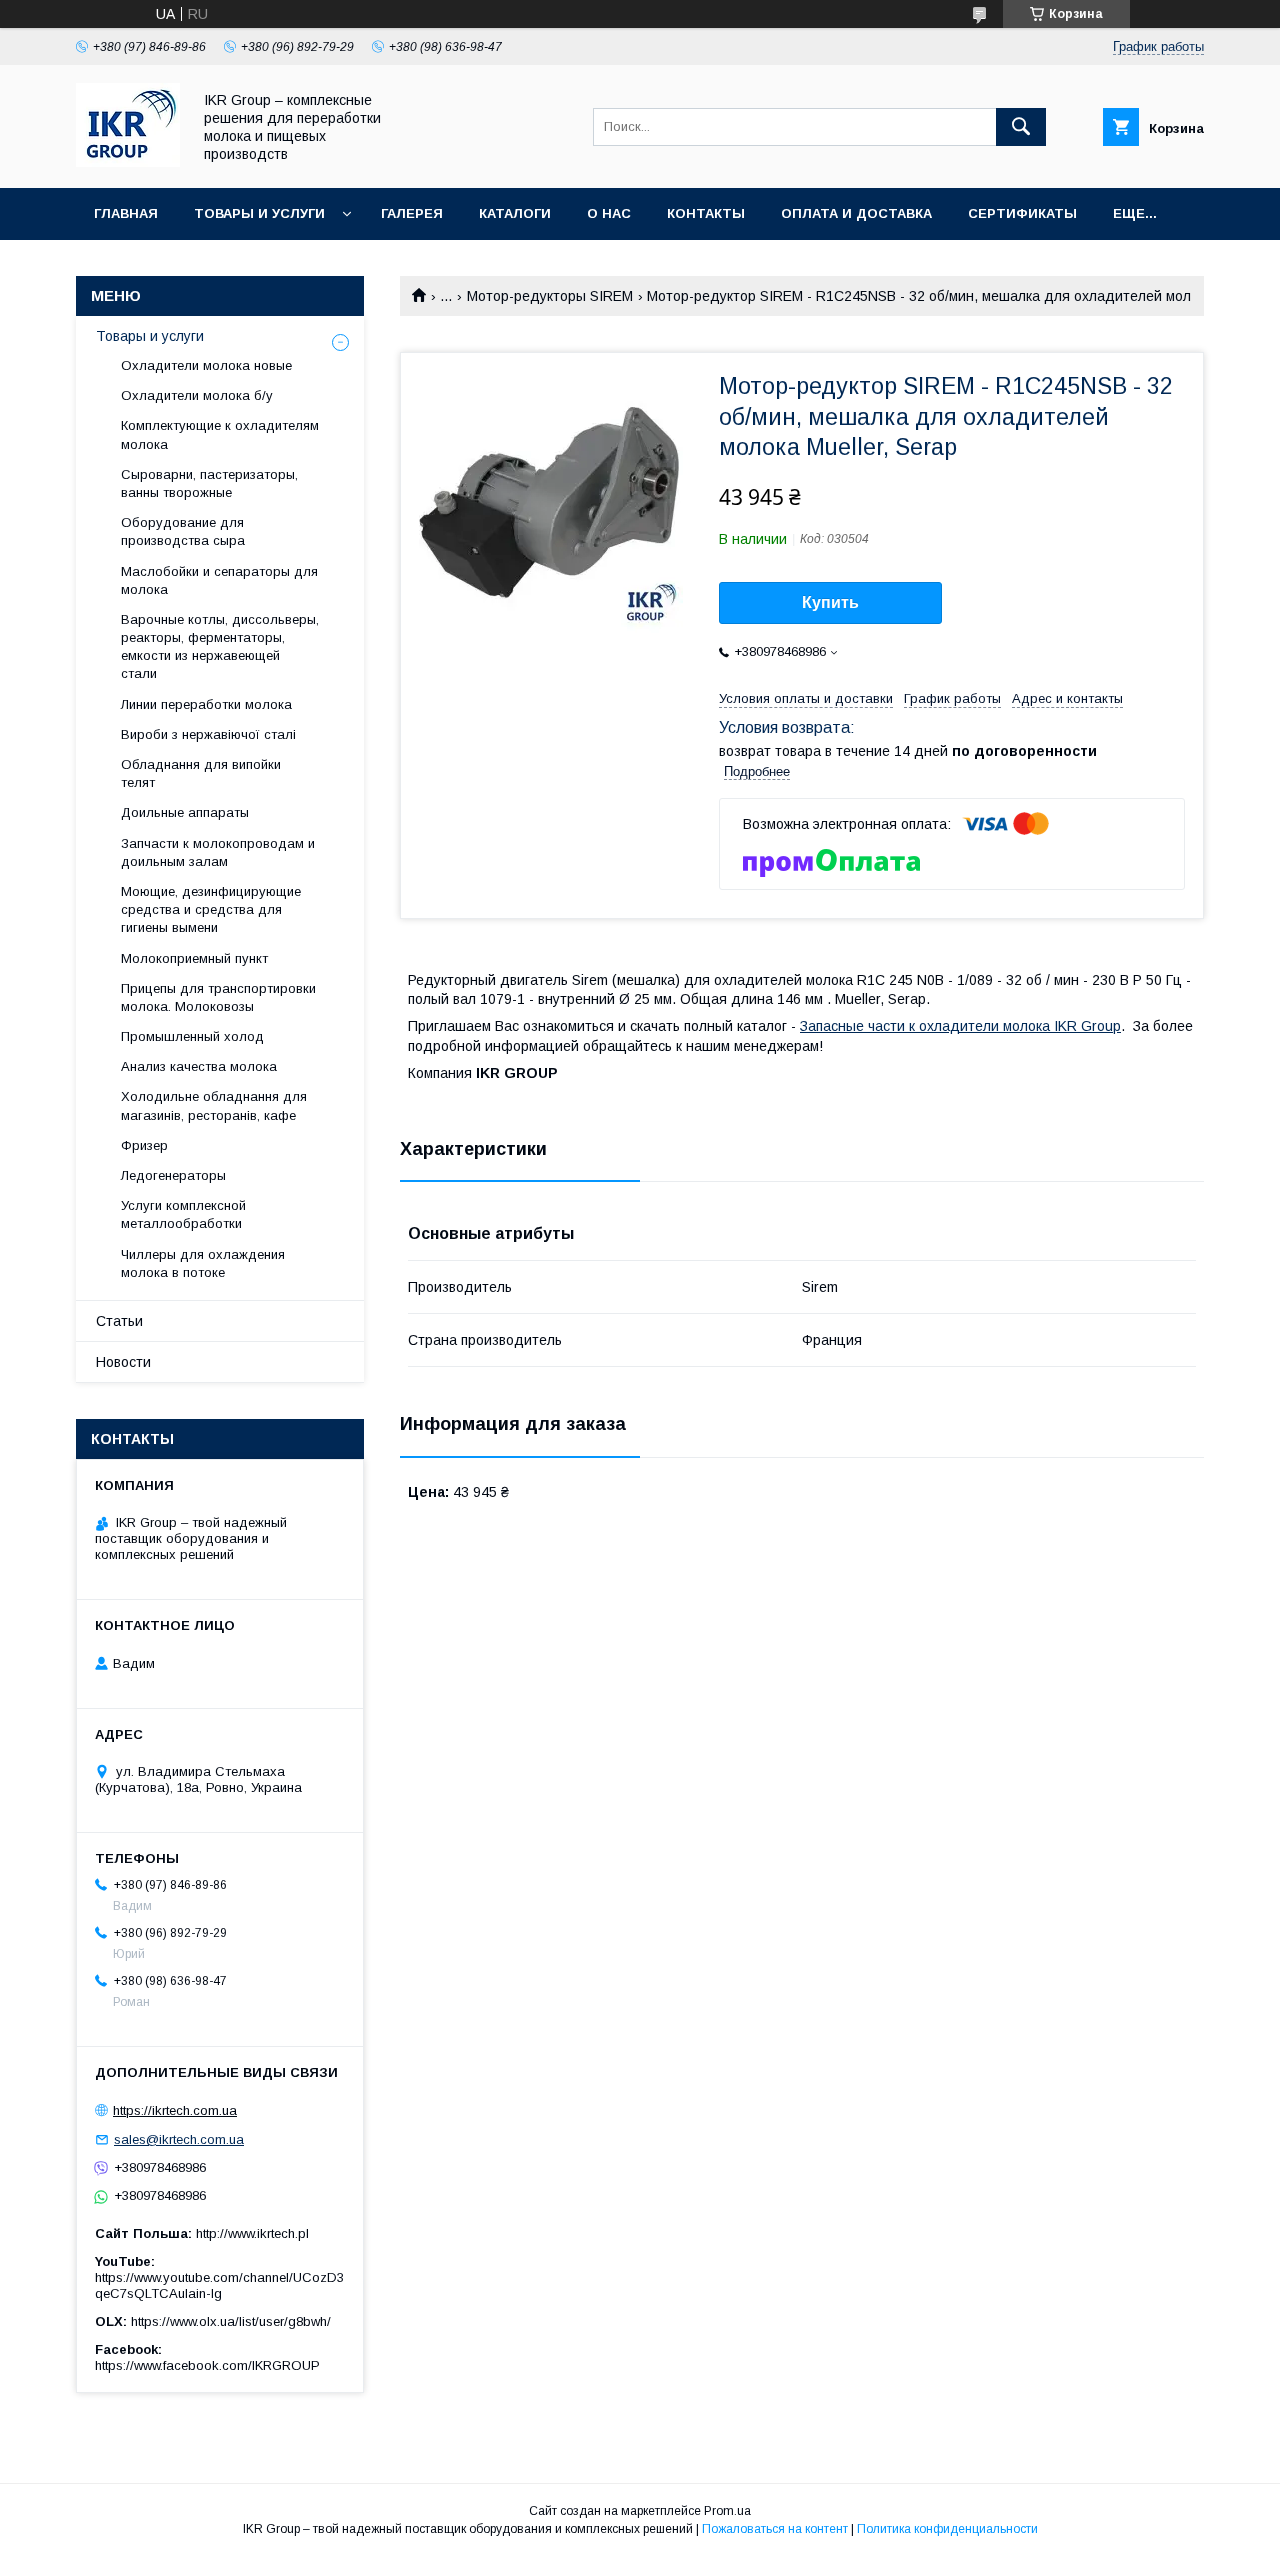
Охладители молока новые (206, 365)
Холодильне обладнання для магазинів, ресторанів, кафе (214, 1105)
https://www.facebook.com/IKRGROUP (207, 2365)
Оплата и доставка (856, 213)
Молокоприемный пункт (194, 958)
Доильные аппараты (185, 812)
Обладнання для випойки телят (201, 773)
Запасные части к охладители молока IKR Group (960, 1026)
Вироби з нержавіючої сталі (208, 734)
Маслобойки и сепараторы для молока (219, 580)
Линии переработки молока (206, 704)
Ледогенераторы (173, 1175)
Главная (126, 213)
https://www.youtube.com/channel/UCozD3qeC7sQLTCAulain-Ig (219, 2285)
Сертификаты (1022, 213)
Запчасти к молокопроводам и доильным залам (218, 852)
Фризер (144, 1145)
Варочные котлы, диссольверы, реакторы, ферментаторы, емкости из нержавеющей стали (220, 647)
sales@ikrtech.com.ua (179, 2139)
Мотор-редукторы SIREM (550, 296)
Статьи (119, 1321)
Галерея (412, 213)
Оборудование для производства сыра (183, 531)
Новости (123, 1362)
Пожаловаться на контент (775, 2529)
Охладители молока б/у (197, 395)
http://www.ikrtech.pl (252, 2233)
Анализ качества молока (199, 1066)
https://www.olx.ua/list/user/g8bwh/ (231, 2321)
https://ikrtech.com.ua (175, 2110)
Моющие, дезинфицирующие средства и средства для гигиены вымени (211, 909)
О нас (609, 213)
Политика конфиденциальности (947, 2529)
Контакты (706, 213)
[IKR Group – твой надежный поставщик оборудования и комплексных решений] (128, 162)
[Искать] (1021, 127)
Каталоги (515, 213)
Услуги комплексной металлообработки (183, 1214)
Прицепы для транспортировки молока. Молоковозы (218, 997)
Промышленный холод (192, 1036)
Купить (830, 602)
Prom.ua (727, 2511)
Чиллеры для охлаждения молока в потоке (203, 1263)
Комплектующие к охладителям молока (220, 434)
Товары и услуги (259, 213)
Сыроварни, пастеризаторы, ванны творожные (209, 483)
